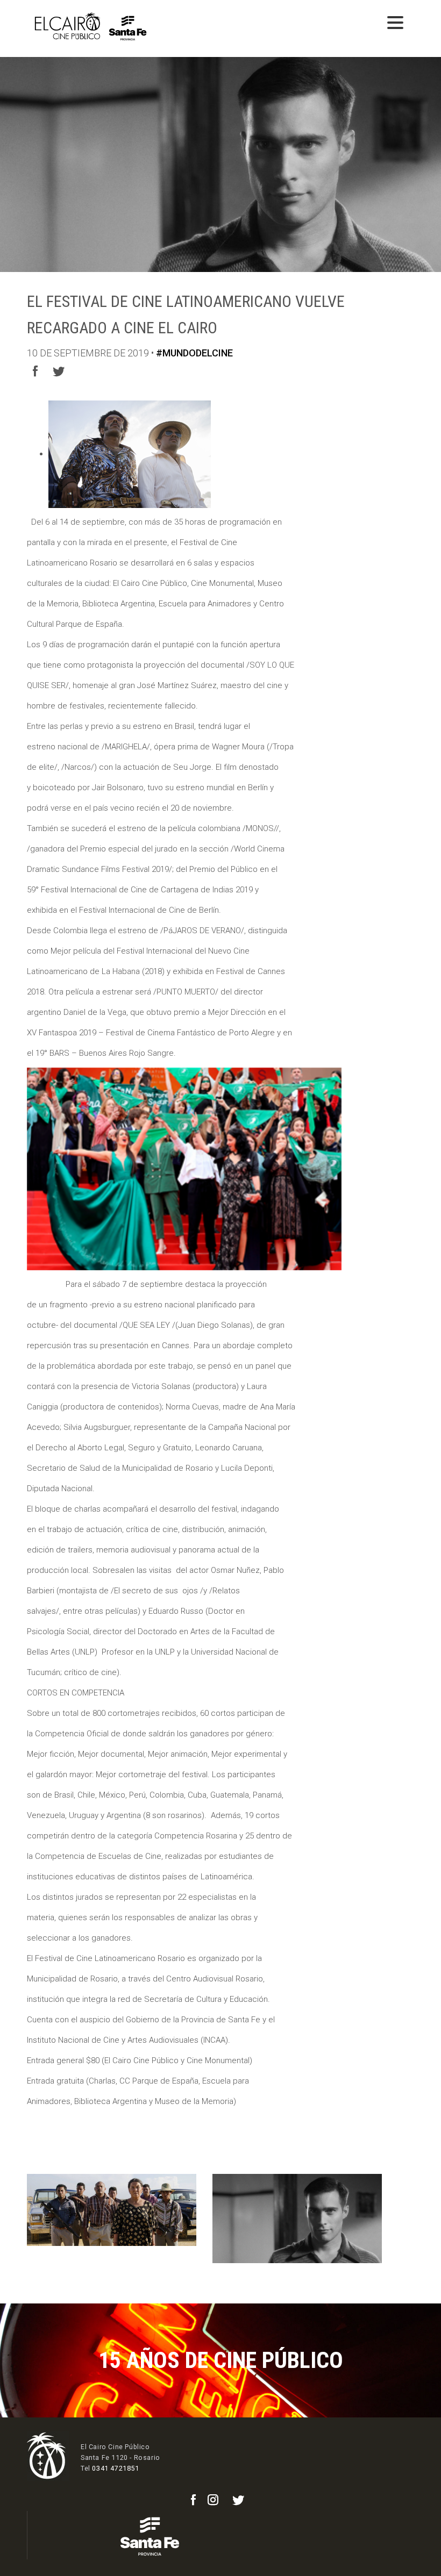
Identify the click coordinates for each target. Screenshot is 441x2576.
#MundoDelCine (194, 353)
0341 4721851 (115, 2468)
